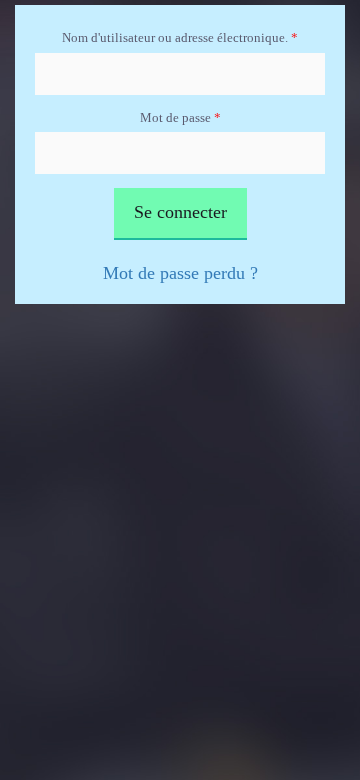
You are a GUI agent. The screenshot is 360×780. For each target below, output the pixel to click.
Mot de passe (180, 117)
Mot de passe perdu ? (180, 273)
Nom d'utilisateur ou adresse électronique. (180, 37)
